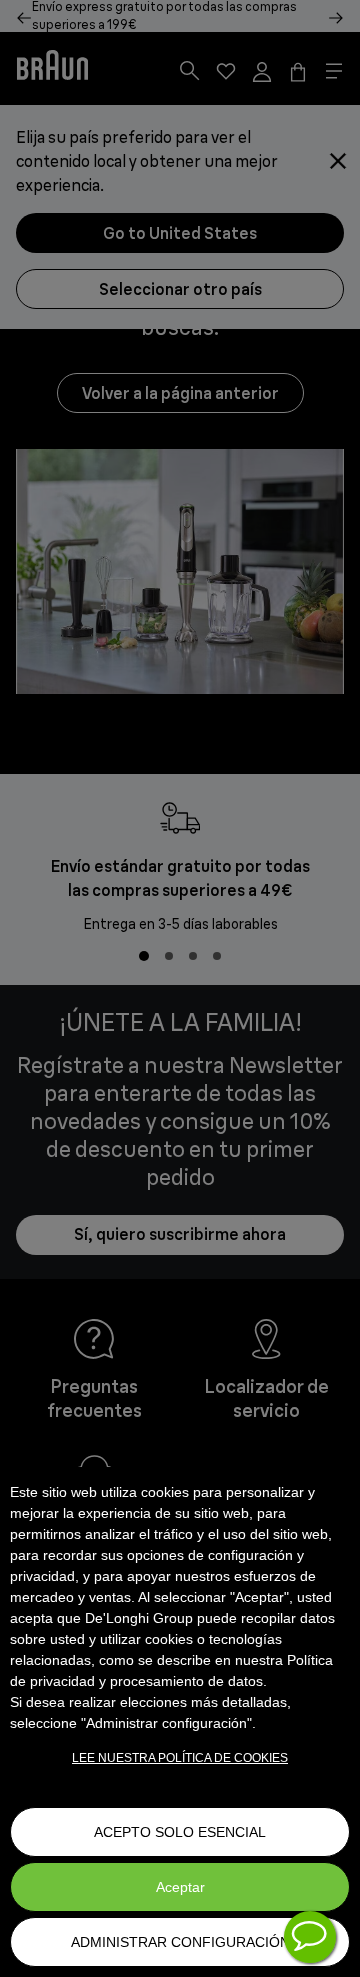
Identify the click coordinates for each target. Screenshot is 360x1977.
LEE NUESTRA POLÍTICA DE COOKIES (180, 1758)
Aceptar (180, 1887)
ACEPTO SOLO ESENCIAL (180, 1832)
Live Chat (310, 1937)
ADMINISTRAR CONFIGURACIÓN (180, 1942)
